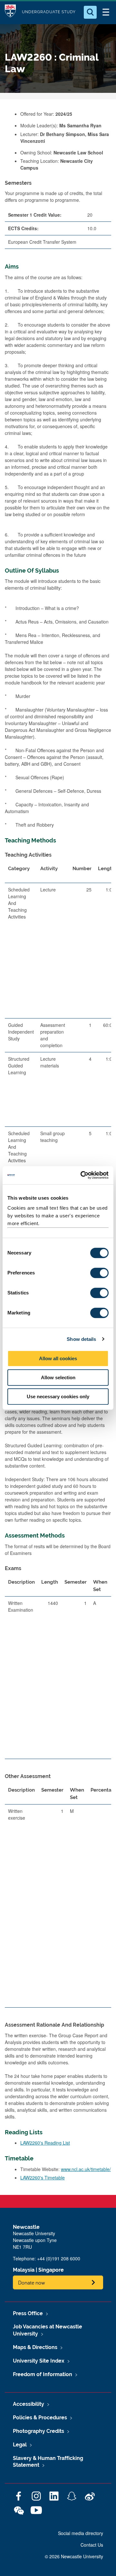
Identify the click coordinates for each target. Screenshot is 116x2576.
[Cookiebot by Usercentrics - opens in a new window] (82, 1175)
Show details (81, 1339)
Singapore (51, 2270)
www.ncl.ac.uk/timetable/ (86, 2169)
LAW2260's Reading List (45, 2143)
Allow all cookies (58, 1358)
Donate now (32, 2282)
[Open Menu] (106, 12)
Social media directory (81, 2533)
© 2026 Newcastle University (74, 2556)
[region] (58, 1051)
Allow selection (58, 1377)
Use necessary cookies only (58, 1396)
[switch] (99, 1273)
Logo (10, 12)
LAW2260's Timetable (43, 2178)
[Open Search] (90, 12)
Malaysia (24, 2270)
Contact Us (92, 2545)
